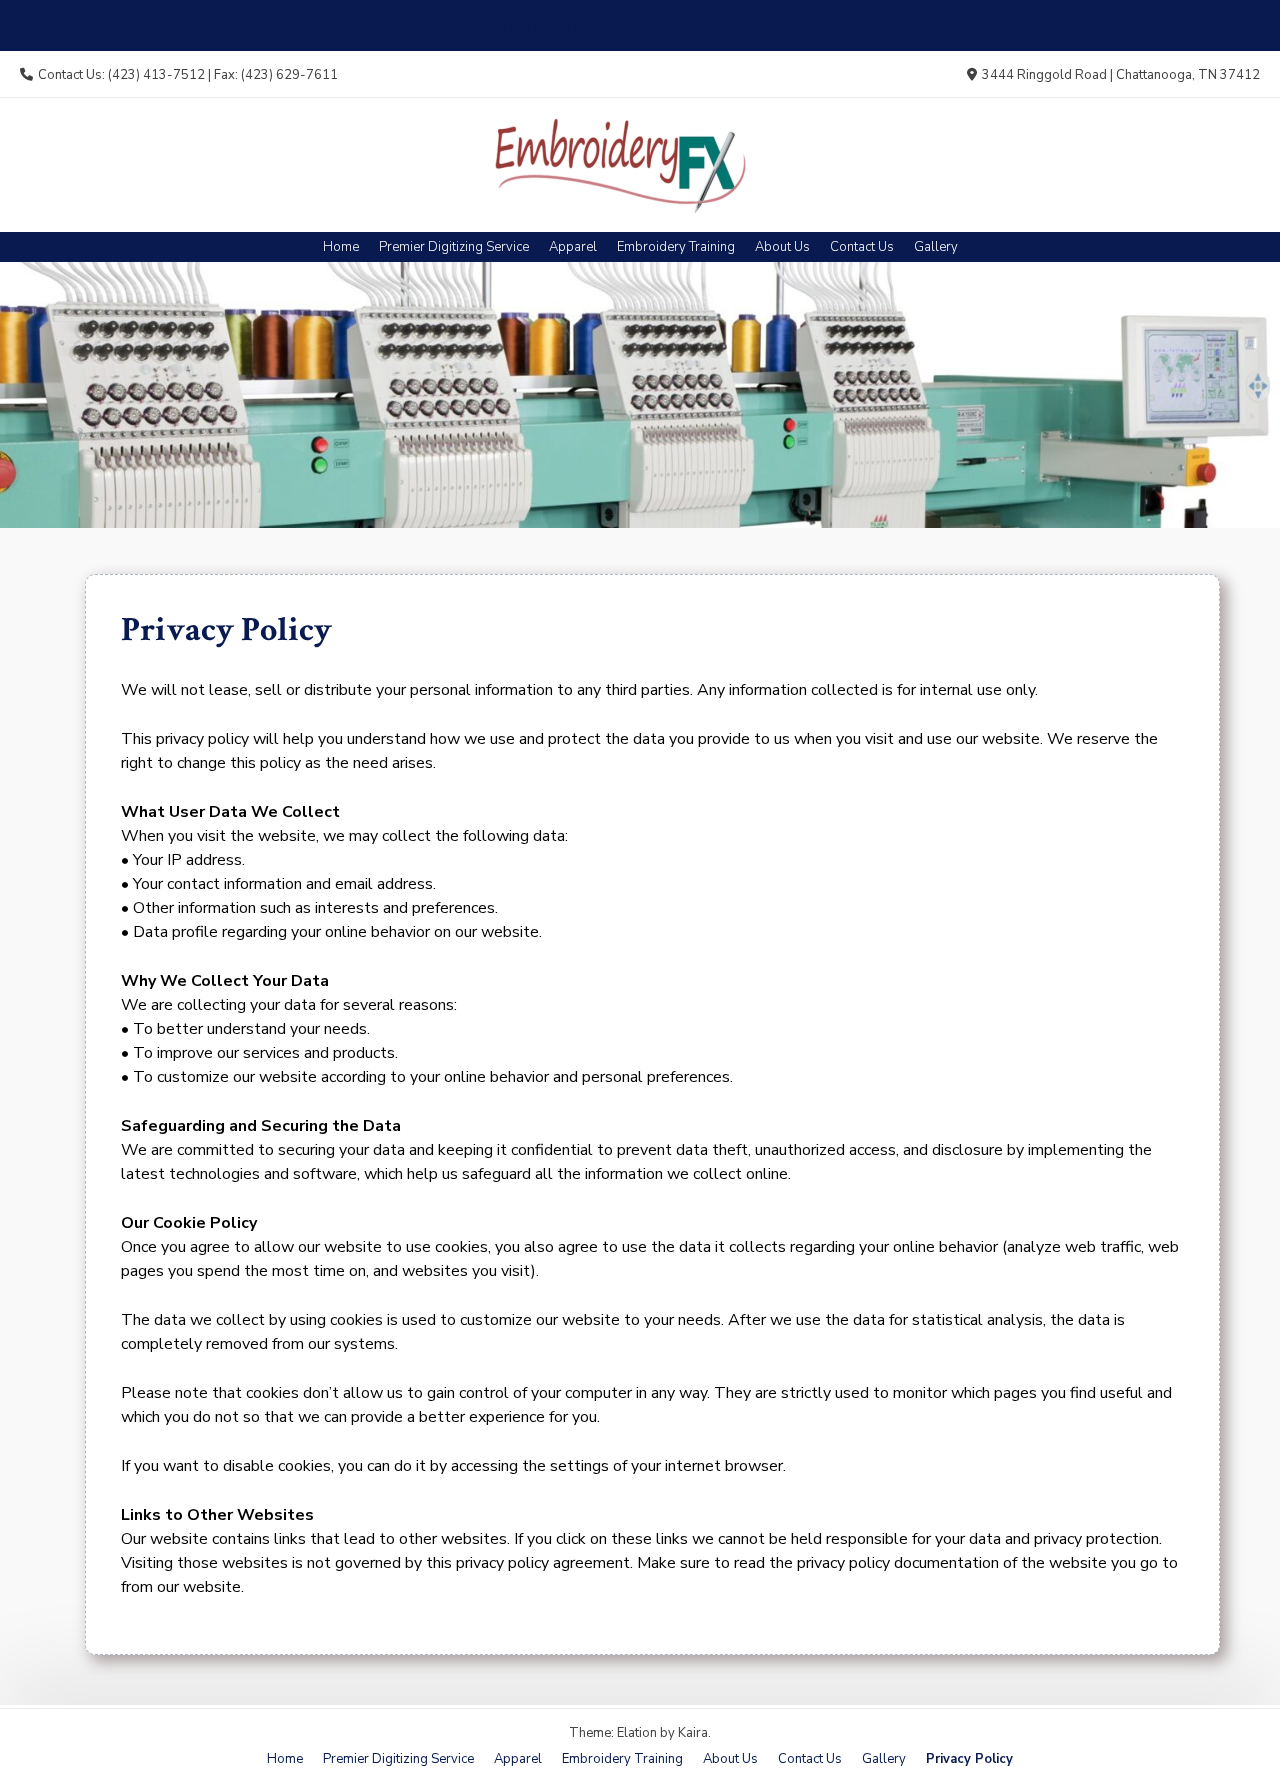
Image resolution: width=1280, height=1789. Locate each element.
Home (341, 247)
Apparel (573, 247)
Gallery (936, 247)
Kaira (693, 1733)
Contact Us (862, 247)
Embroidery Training (676, 247)
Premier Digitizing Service (454, 247)
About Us (782, 247)
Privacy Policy (969, 1759)
